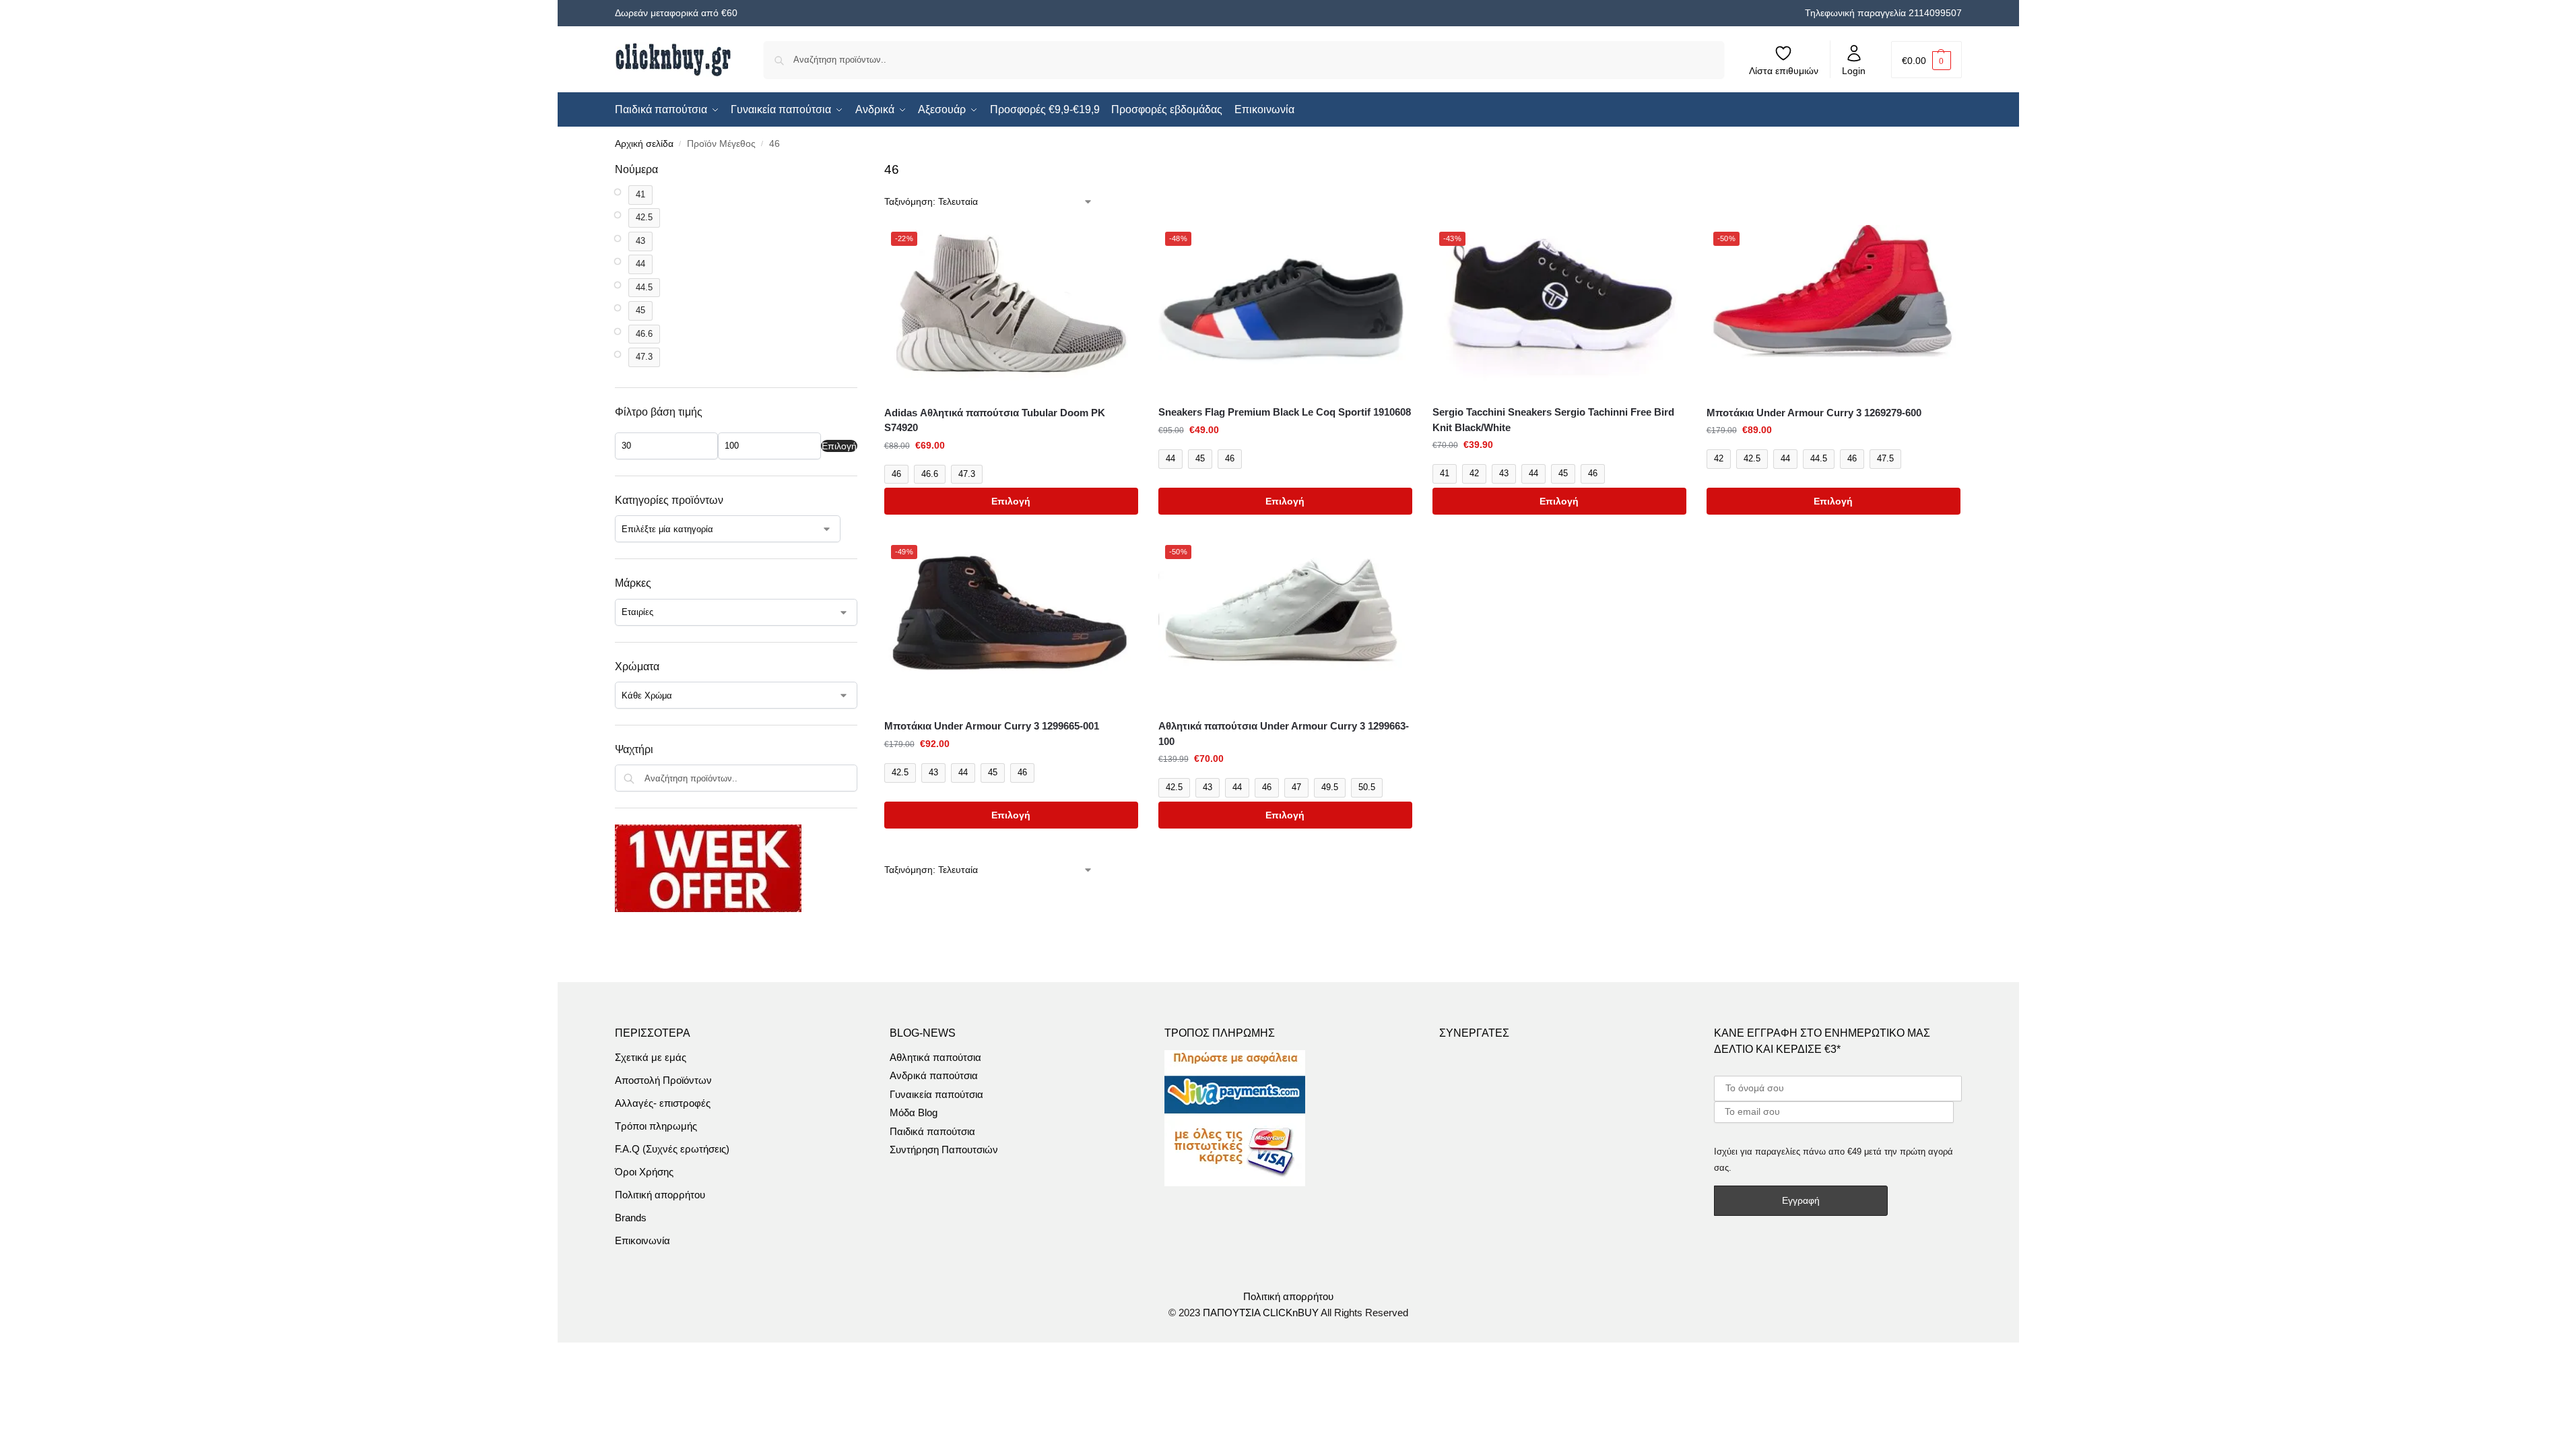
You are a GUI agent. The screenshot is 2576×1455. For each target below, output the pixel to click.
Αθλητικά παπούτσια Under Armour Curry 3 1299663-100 (1284, 734)
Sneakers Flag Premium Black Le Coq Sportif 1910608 (1285, 412)
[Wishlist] (1118, 245)
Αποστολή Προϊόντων (663, 1080)
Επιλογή (1011, 501)
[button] (1926, 60)
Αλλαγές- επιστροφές (663, 1103)
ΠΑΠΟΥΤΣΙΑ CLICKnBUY (1261, 1313)
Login (1854, 71)
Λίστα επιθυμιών (1784, 71)
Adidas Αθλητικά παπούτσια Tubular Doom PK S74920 (995, 420)
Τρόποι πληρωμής (656, 1126)
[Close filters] (861, 170)
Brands (631, 1218)
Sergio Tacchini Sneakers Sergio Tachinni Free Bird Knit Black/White (1553, 420)
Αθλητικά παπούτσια (935, 1057)
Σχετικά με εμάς (651, 1057)
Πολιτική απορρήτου (660, 1195)
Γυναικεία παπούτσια (936, 1094)
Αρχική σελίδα (644, 144)
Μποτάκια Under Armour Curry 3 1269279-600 (1814, 413)
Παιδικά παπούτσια (932, 1131)
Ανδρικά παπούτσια (934, 1075)
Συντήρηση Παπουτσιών (944, 1150)
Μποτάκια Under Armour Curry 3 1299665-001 (992, 726)
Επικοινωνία (642, 1240)
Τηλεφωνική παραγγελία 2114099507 (1883, 13)
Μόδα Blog (914, 1112)
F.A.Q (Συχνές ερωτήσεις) (672, 1149)
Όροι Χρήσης (644, 1172)
